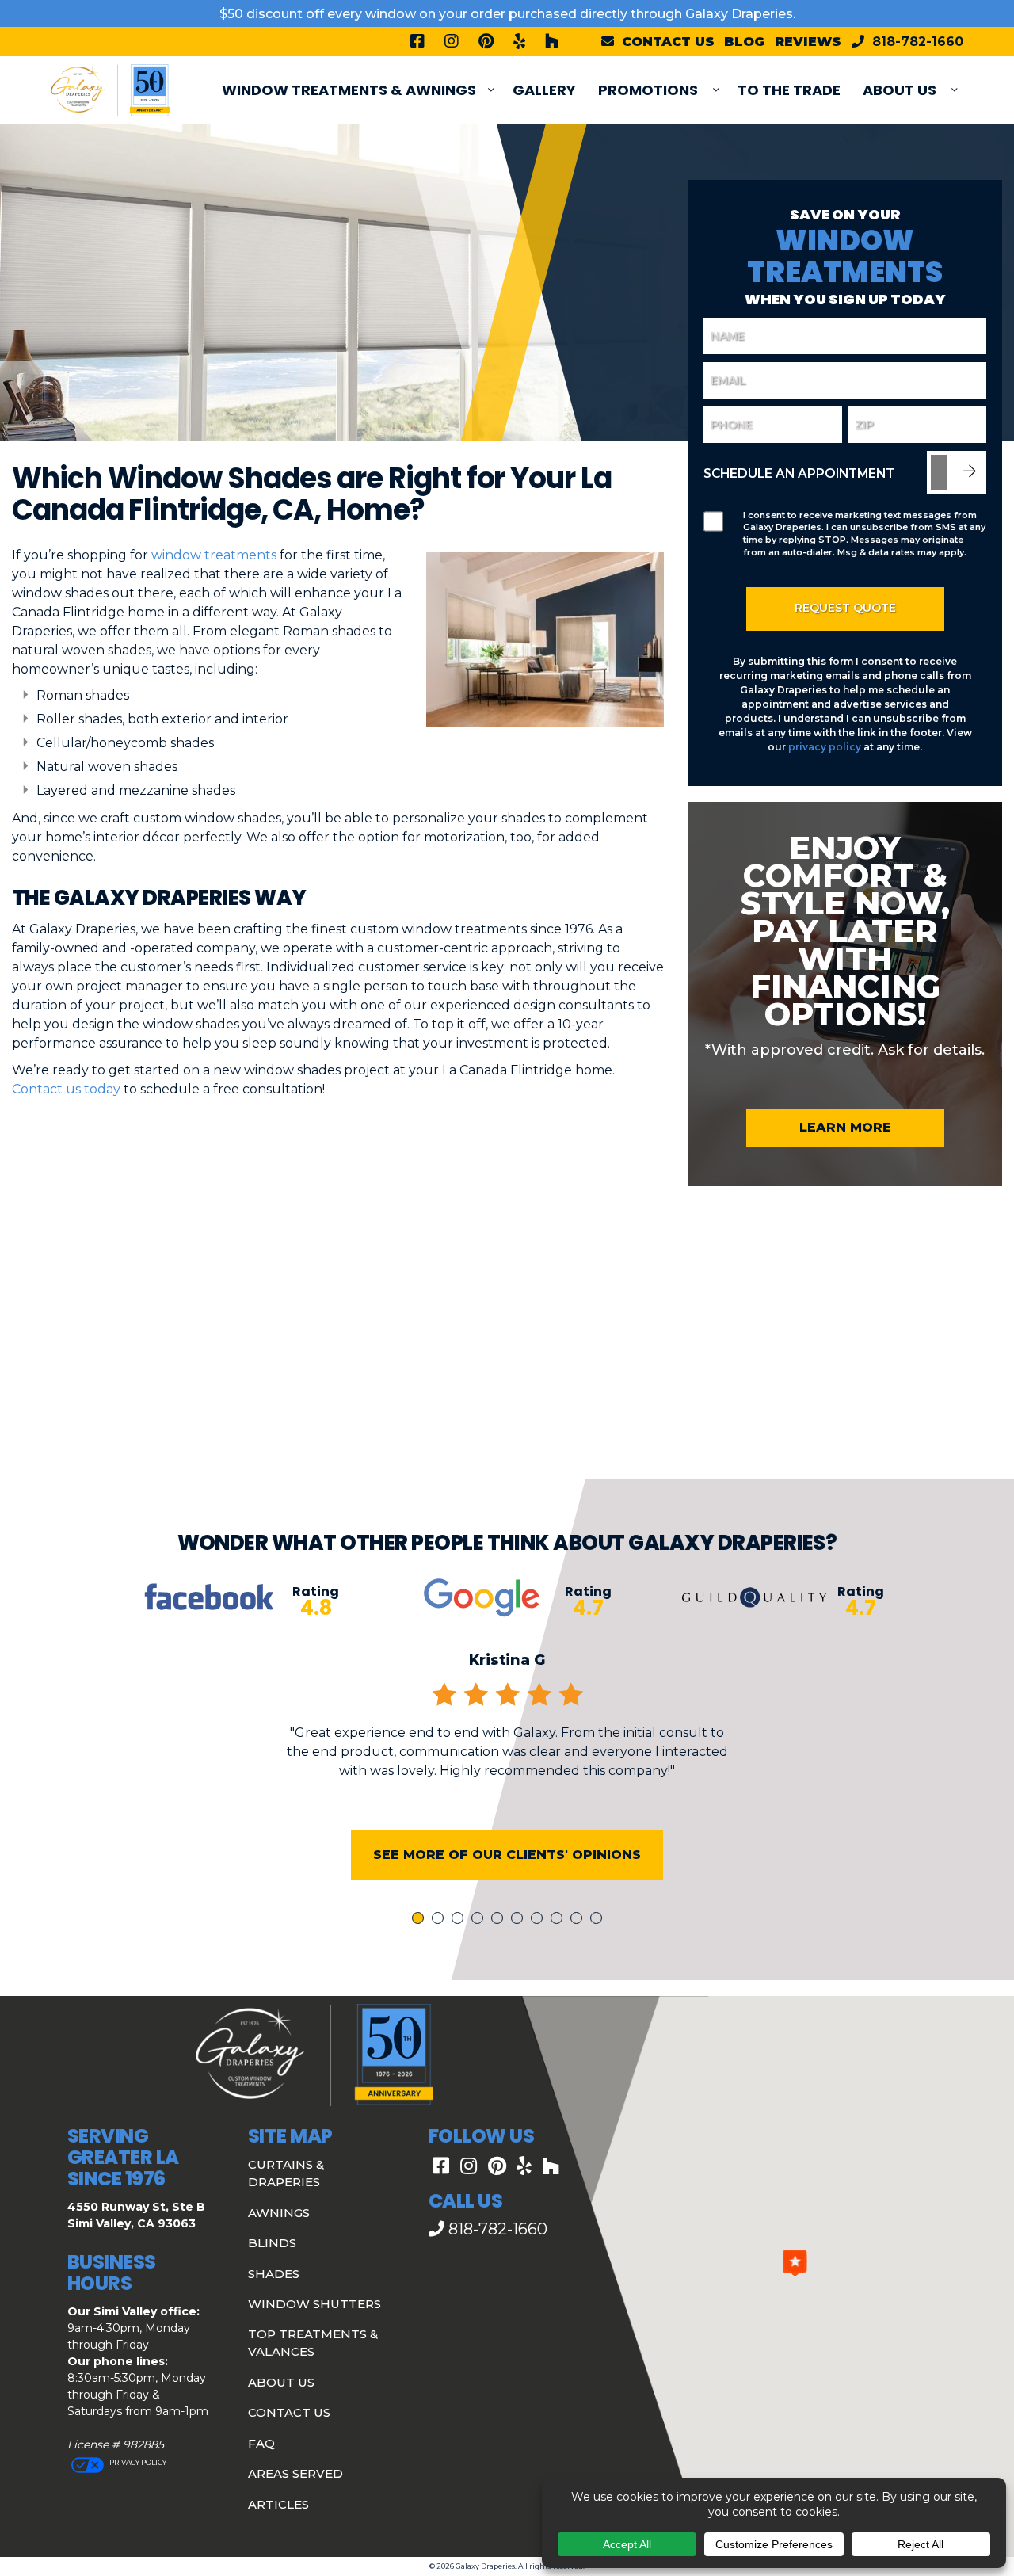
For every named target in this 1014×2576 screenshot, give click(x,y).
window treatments (214, 555)
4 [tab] (480, 1920)
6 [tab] (520, 1920)
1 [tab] (420, 1920)
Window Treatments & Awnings (349, 90)
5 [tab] (500, 1920)
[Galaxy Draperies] (110, 89)
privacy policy (825, 747)
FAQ (261, 2443)
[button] (795, 2263)
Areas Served (295, 2473)
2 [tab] (440, 1920)
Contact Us (289, 2412)
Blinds (272, 2243)
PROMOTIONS (648, 90)
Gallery (544, 90)
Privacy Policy (137, 2462)
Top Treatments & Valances (313, 2343)
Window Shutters (314, 2304)
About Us (900, 90)
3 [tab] (460, 1920)
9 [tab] (579, 1920)
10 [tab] (599, 1920)
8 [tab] (559, 1920)
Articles (278, 2504)
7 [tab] (539, 1920)
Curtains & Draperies (286, 2173)
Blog (744, 42)
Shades (274, 2274)
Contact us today (66, 1089)
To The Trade (789, 90)
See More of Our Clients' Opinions (507, 1855)
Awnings (279, 2213)
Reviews (808, 42)
